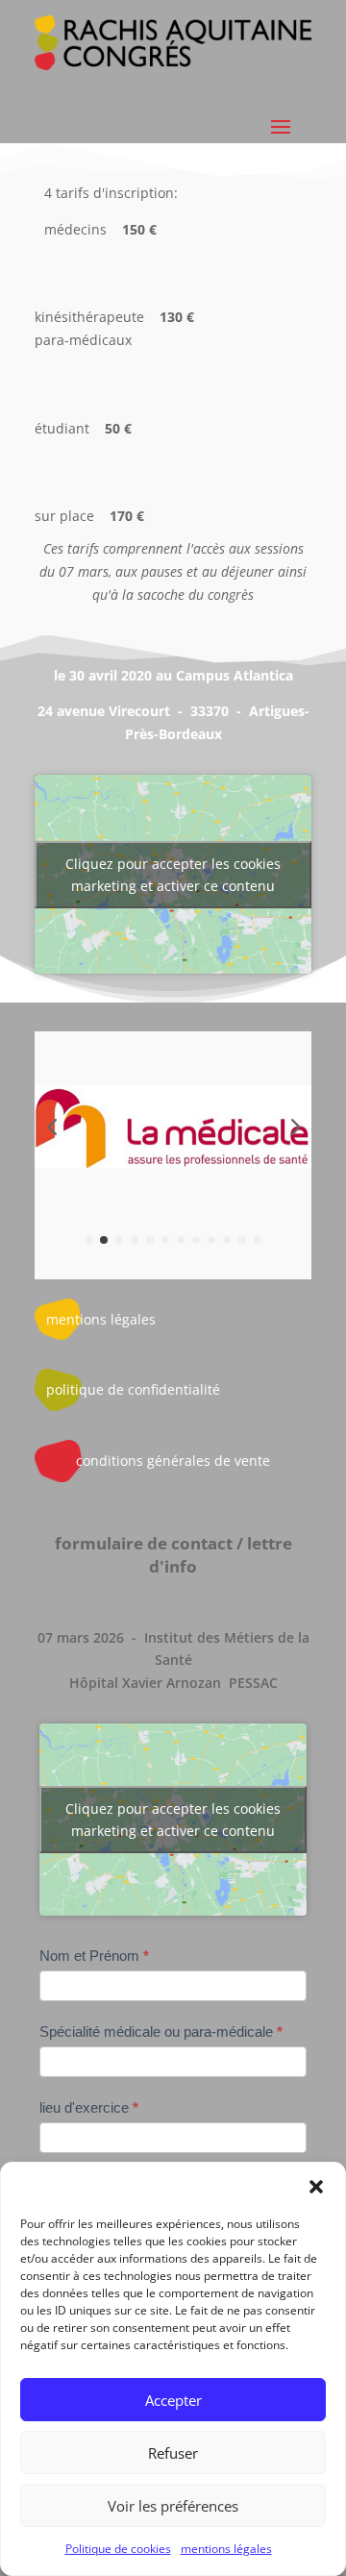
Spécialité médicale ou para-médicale (161, 2031)
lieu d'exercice (89, 2107)
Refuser (173, 2453)
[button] (316, 2187)
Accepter (173, 2400)
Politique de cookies (118, 2549)
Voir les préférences (173, 2506)
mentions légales (226, 2549)
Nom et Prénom (94, 1956)
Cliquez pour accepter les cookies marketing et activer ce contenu (173, 875)
